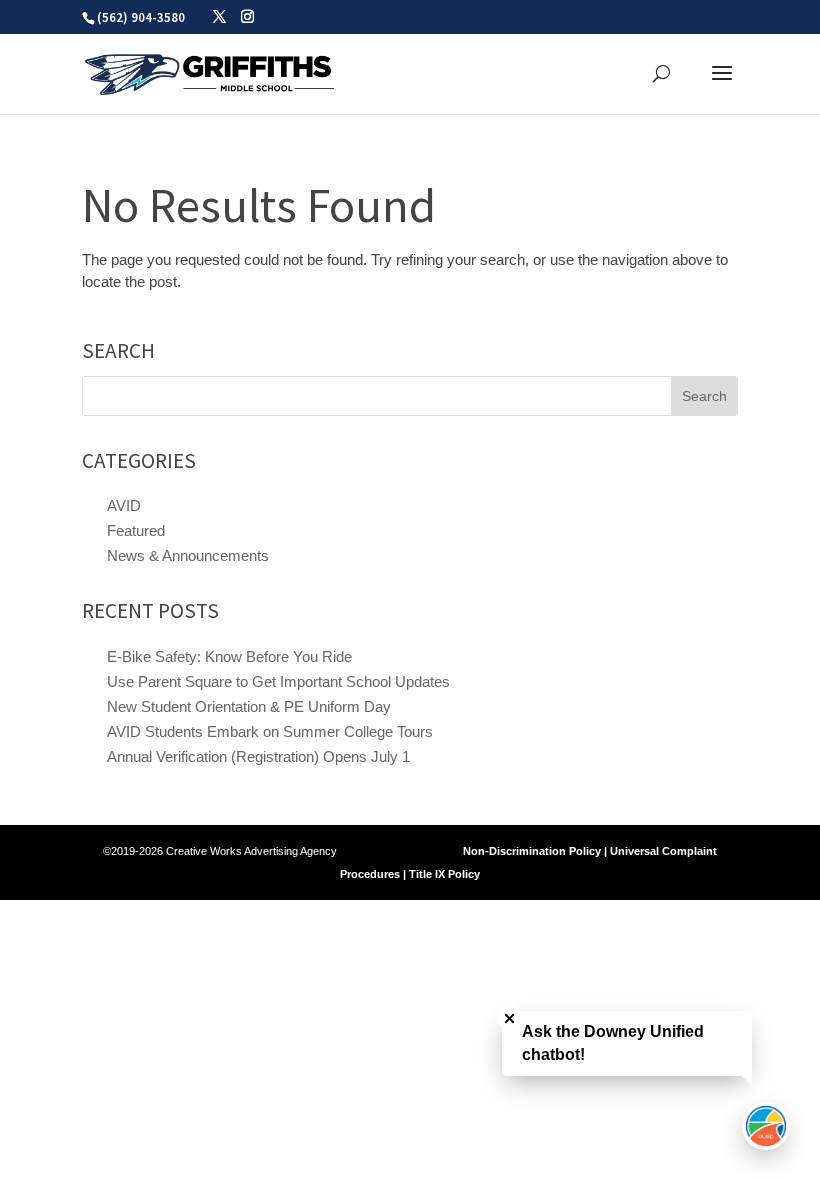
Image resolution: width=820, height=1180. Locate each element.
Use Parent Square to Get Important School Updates (278, 681)
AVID (124, 505)
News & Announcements (188, 555)
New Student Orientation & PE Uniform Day (249, 706)
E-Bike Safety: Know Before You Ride (229, 656)
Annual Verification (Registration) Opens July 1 (258, 756)
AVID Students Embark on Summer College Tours (270, 731)
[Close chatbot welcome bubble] (509, 1018)
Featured (136, 530)
